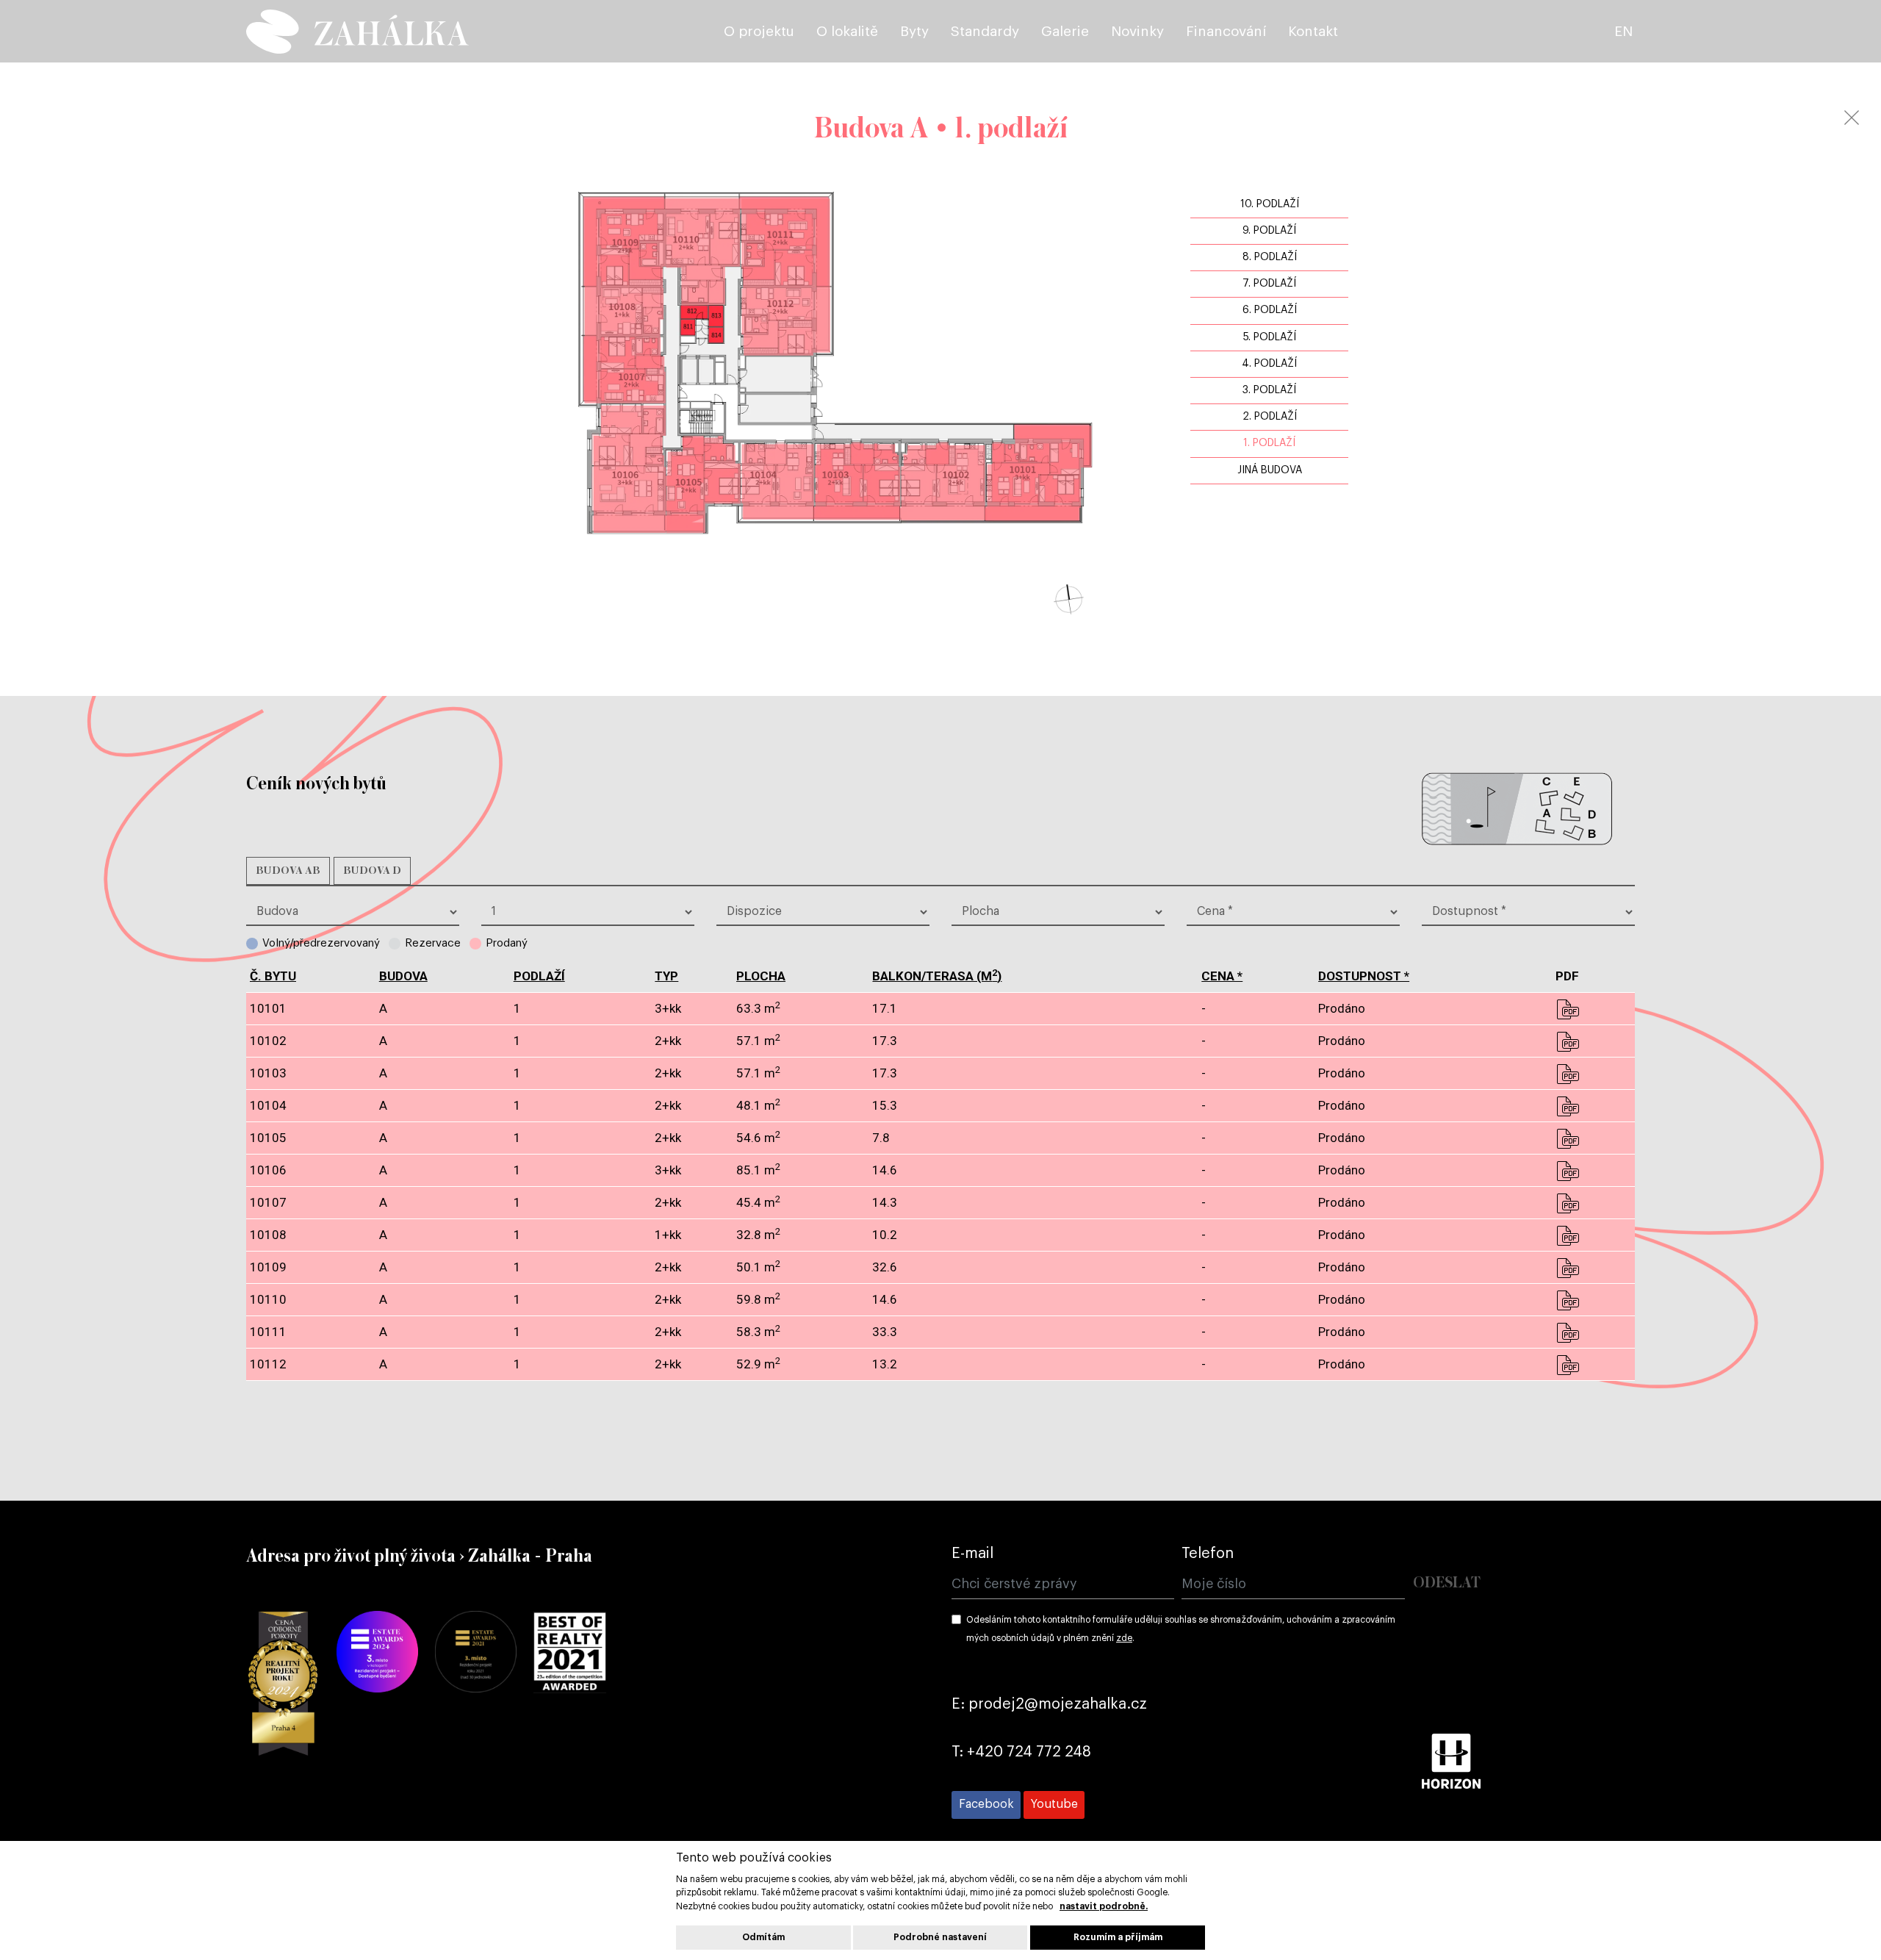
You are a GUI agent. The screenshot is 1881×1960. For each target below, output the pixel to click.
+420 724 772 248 (1029, 1752)
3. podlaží (1269, 390)
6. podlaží (1270, 310)
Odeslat (1447, 1583)
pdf (1567, 1009)
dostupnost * (1364, 976)
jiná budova (1270, 470)
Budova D (372, 871)
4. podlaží (1269, 364)
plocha (761, 976)
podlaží (539, 976)
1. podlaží (1269, 443)
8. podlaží (1270, 257)
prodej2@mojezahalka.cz (1058, 1704)
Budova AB (288, 871)
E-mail (972, 1554)
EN (1623, 31)
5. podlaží (1270, 337)
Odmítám (763, 1937)
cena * (1222, 976)
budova (403, 976)
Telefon (1208, 1554)
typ (666, 976)
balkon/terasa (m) (937, 976)
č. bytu (273, 976)
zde (1124, 1638)
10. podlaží (1270, 204)
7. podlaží (1269, 284)
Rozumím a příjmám (1118, 1937)
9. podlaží (1269, 231)
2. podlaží (1270, 417)
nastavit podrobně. (1104, 1906)
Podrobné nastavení (940, 1937)
